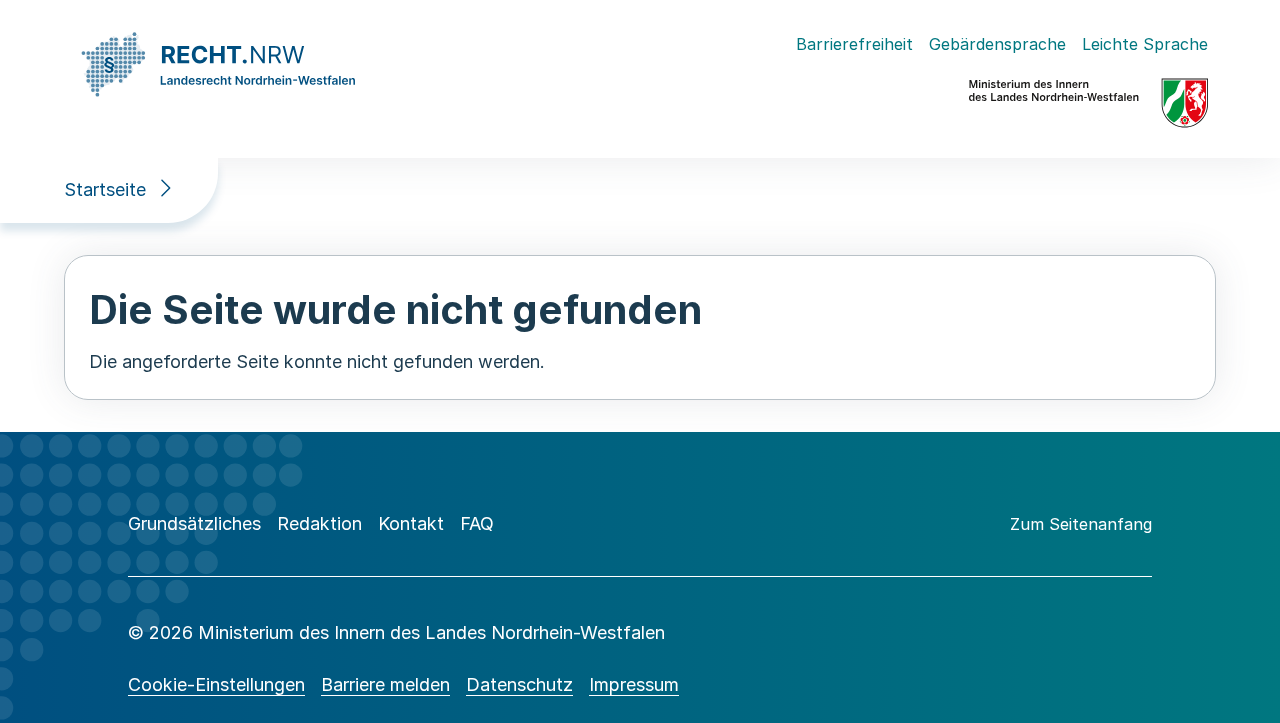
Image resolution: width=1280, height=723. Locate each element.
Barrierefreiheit (854, 44)
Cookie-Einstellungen (216, 684)
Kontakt (411, 523)
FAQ (477, 523)
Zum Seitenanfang (1081, 524)
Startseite (105, 189)
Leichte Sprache (1145, 44)
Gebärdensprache (997, 44)
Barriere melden (385, 684)
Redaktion (319, 523)
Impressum (634, 684)
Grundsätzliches (194, 523)
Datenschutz (519, 684)
